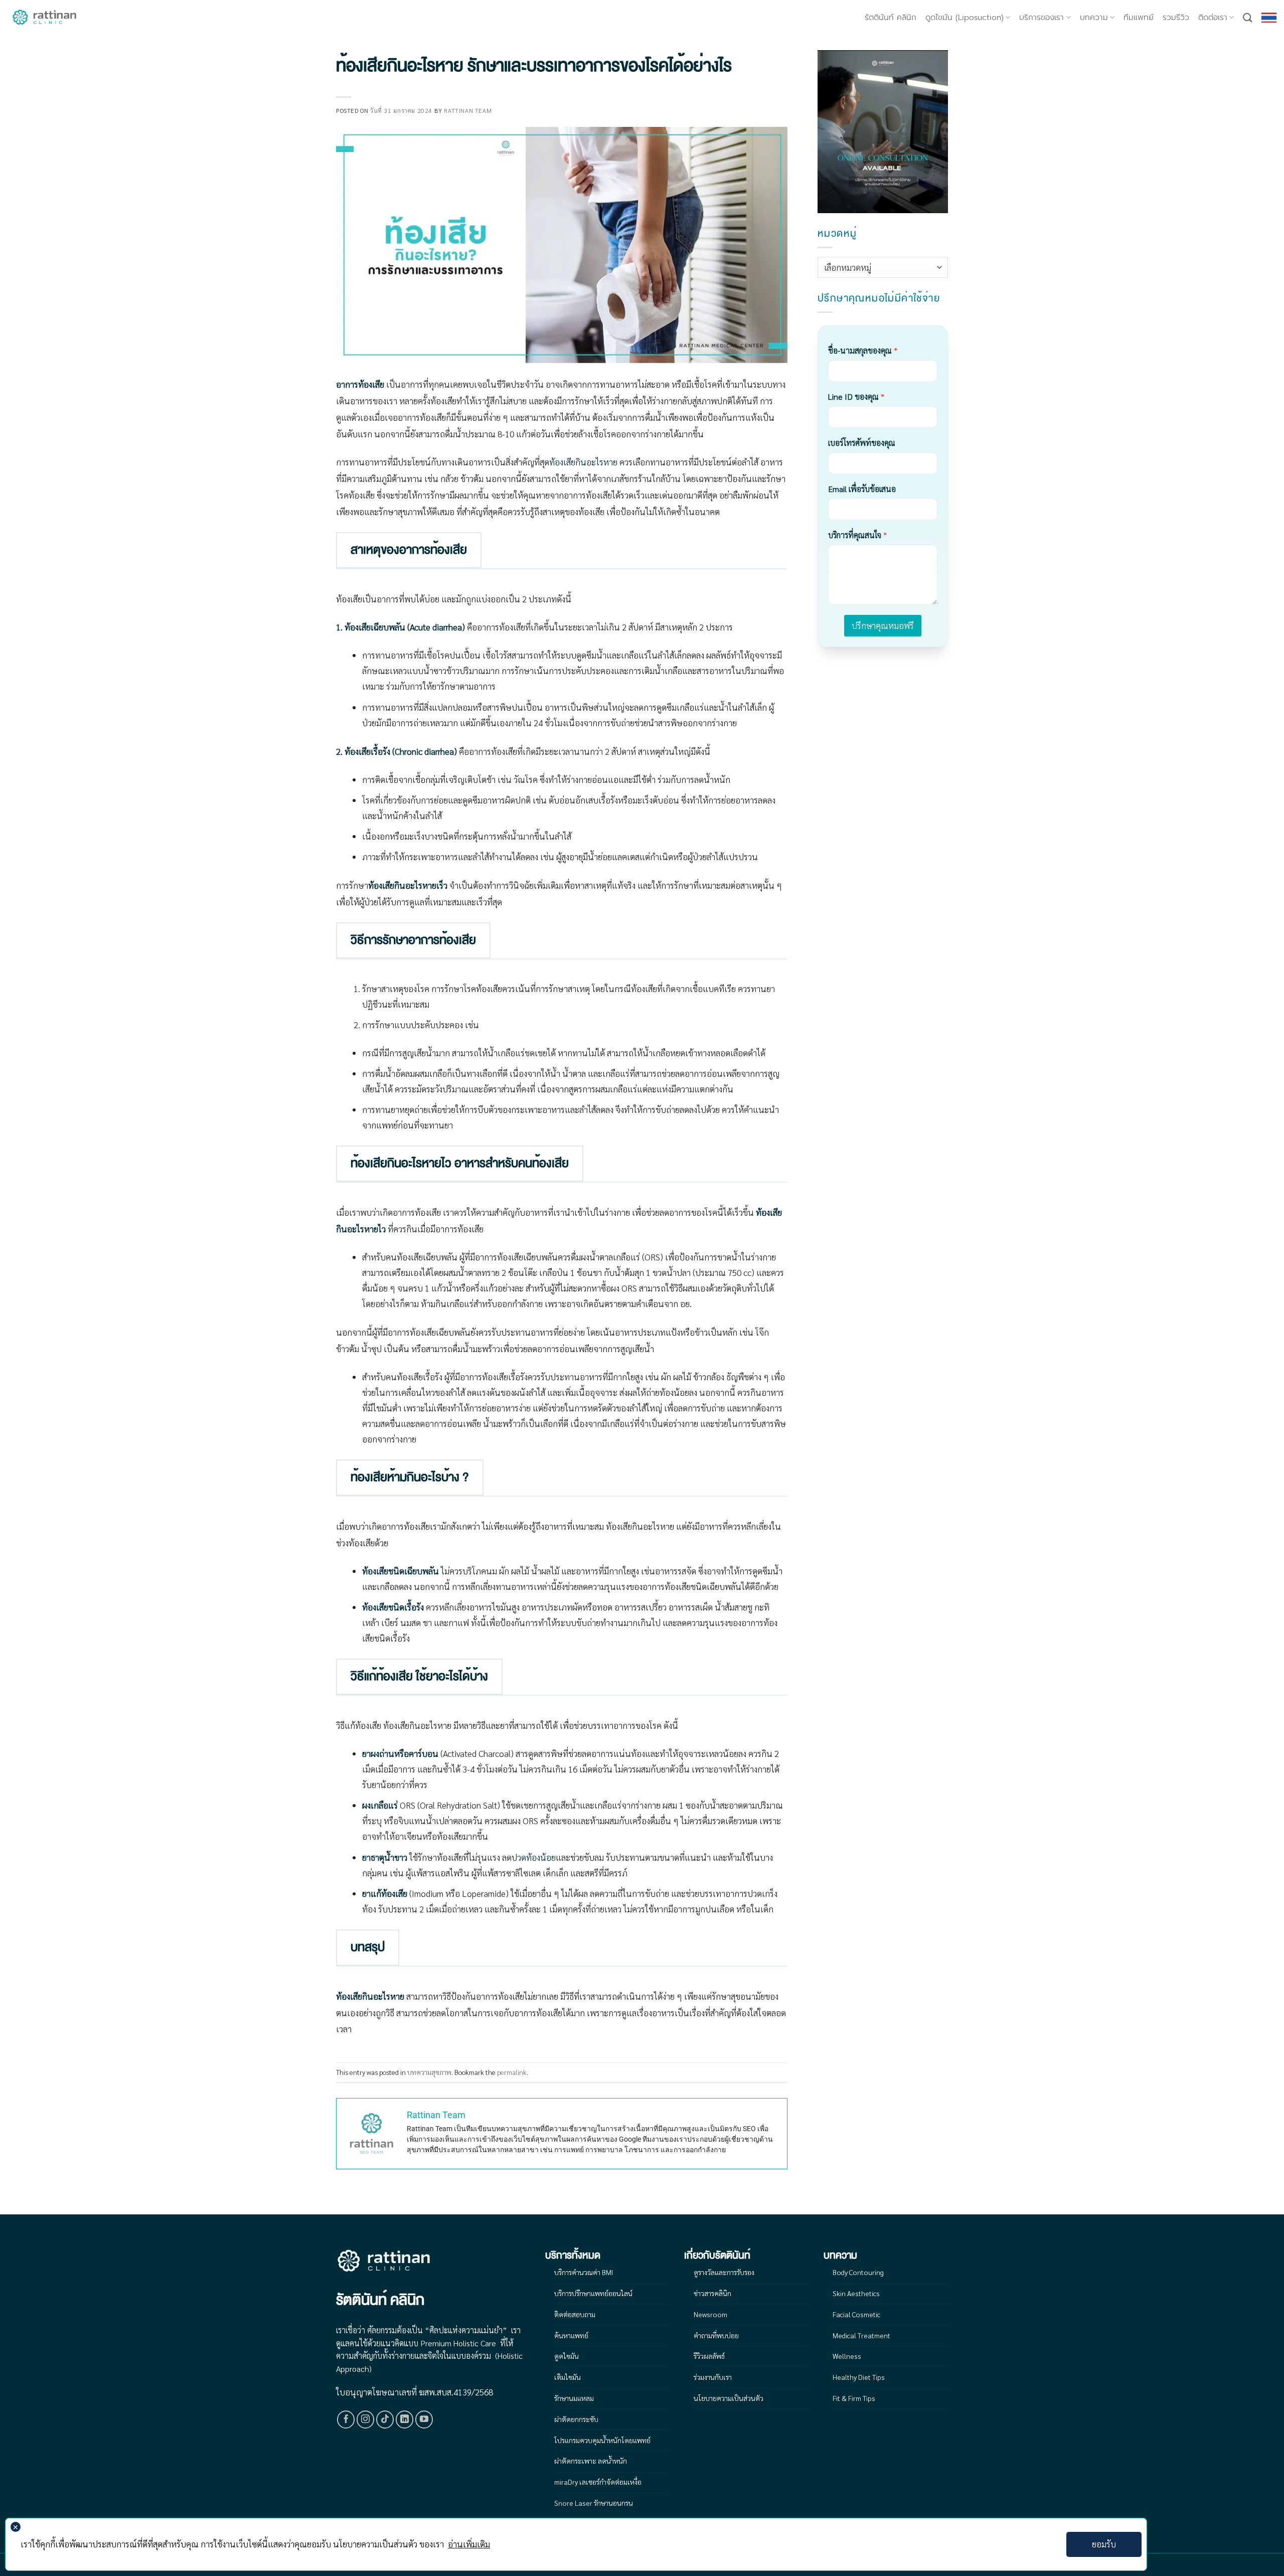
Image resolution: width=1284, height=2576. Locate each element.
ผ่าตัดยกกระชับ (576, 2419)
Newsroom (710, 2314)
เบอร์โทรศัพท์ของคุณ (862, 443)
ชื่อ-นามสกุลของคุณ (863, 350)
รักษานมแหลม (574, 2398)
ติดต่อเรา (1213, 18)
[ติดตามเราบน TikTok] (385, 2420)
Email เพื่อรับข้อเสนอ (862, 489)
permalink (512, 2072)
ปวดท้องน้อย (534, 1857)
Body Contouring (858, 2272)
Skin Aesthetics (856, 2293)
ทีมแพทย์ (1139, 18)
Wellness (847, 2356)
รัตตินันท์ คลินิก (891, 18)
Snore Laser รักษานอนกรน (594, 2503)
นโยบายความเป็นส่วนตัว (729, 2398)
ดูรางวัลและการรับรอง (724, 2272)
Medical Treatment (861, 2335)
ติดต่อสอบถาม (575, 2314)
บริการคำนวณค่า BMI (584, 2272)
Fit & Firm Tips (854, 2398)
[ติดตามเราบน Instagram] (366, 2420)
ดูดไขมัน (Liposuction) (965, 18)
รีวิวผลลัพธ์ (709, 2356)
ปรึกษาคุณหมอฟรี (883, 625)
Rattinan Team (468, 110)
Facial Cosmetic (856, 2314)
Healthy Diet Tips (859, 2377)
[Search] (1248, 18)
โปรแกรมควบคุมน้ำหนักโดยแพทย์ (602, 2440)
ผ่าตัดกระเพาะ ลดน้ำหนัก (591, 2461)
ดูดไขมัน (567, 2356)
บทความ (1094, 18)
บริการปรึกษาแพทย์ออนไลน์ (593, 2293)
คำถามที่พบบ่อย (716, 2335)
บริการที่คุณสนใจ (857, 535)
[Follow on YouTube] (424, 2420)
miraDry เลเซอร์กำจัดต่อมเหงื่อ (598, 2482)
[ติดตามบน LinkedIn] (405, 2420)
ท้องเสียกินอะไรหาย (583, 462)
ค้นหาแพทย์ (571, 2335)
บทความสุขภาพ (429, 2072)
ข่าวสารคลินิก (712, 2293)
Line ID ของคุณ (856, 396)
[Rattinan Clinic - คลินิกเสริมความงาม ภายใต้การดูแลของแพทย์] (45, 18)
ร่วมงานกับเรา (713, 2377)
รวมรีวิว (1176, 18)
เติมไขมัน (568, 2377)
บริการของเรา (1041, 18)
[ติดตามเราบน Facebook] (346, 2420)
